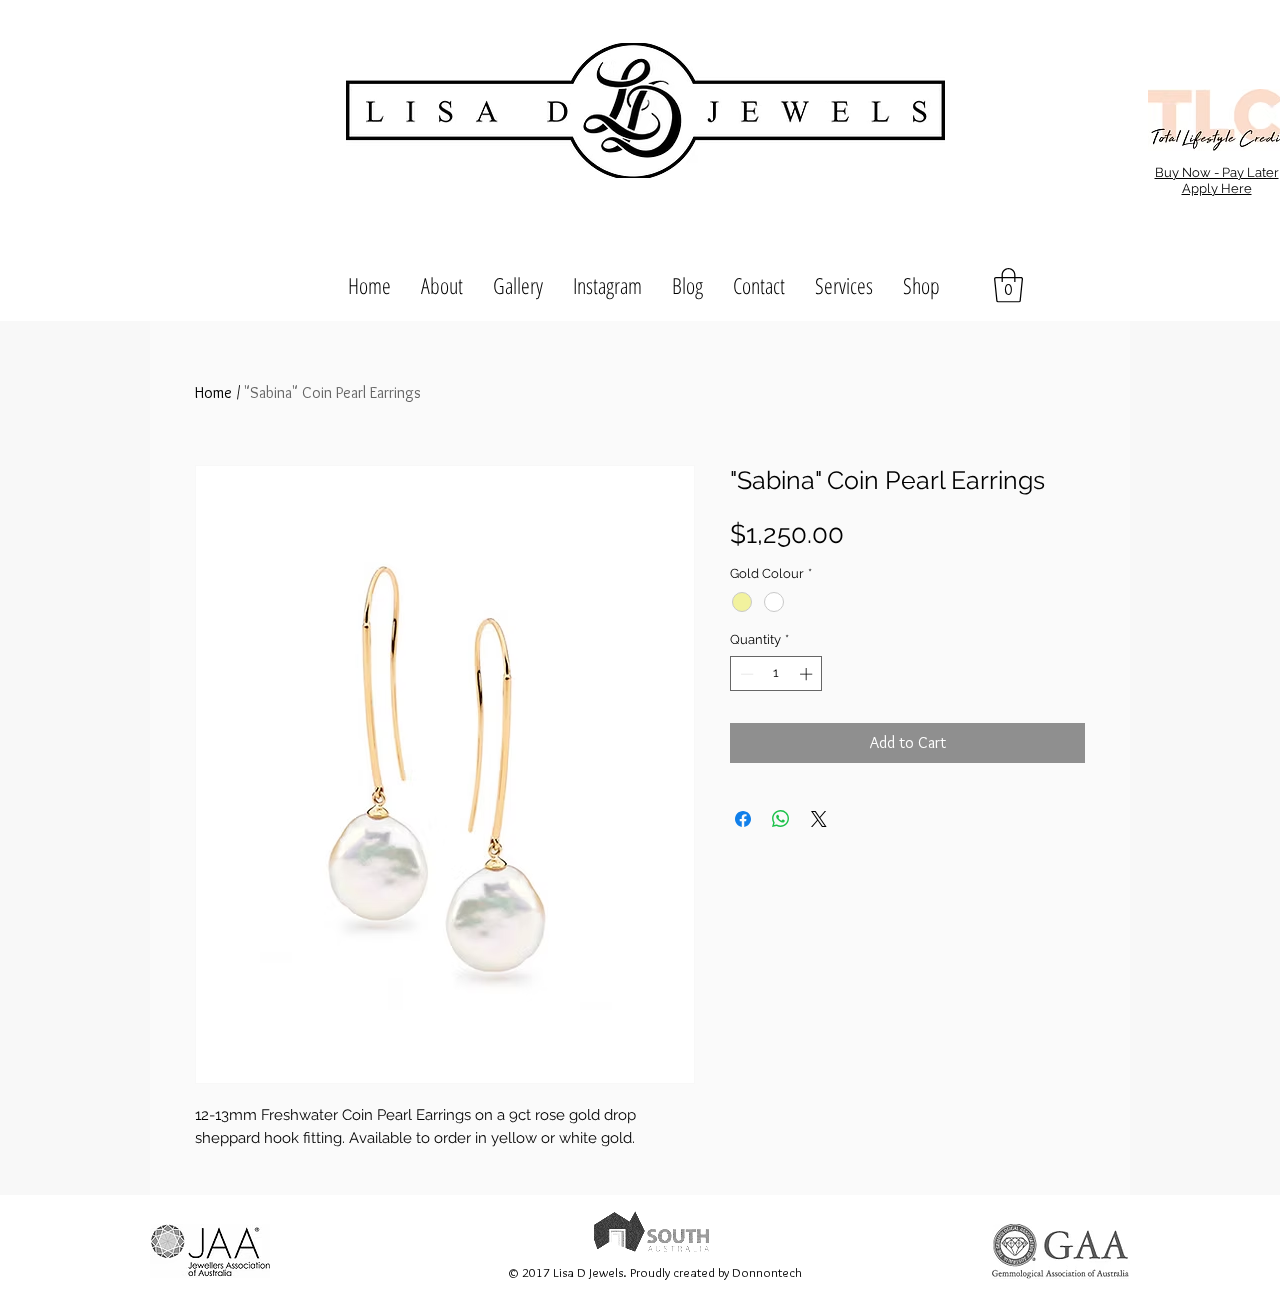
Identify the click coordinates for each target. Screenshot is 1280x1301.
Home (213, 392)
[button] (1008, 285)
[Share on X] (819, 819)
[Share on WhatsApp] (781, 819)
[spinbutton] (776, 674)
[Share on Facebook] (743, 819)
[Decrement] (745, 674)
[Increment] (808, 674)
